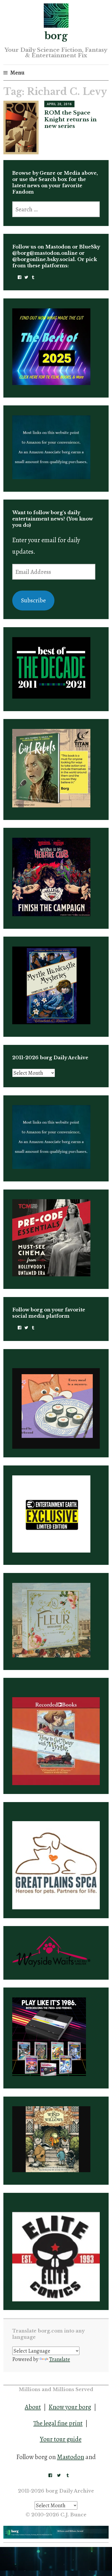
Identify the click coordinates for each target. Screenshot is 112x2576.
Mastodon (71, 2457)
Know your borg (70, 2407)
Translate (60, 2359)
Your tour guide (61, 2439)
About (33, 2407)
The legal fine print (58, 2423)
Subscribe (33, 600)
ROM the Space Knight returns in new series (70, 119)
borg (56, 36)
